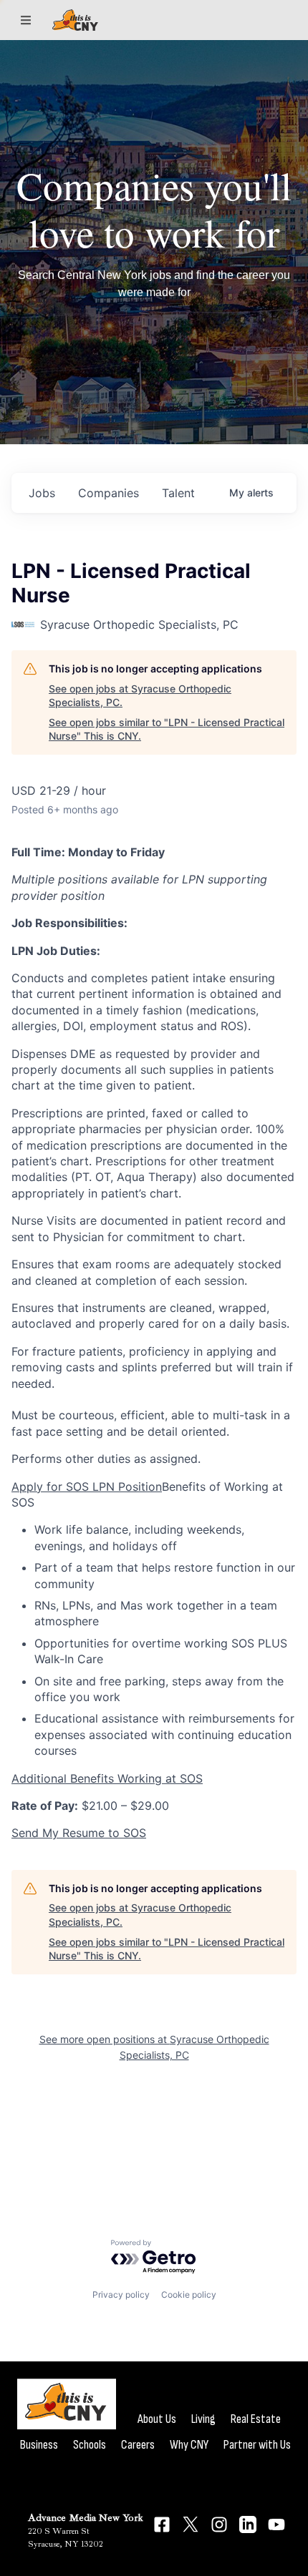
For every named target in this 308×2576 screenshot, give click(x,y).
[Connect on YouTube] (276, 2524)
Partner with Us (257, 2445)
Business (39, 2445)
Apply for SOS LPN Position (87, 1487)
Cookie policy (189, 2295)
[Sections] (26, 20)
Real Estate (256, 2419)
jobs (42, 493)
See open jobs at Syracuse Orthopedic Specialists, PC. (140, 696)
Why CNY (189, 2445)
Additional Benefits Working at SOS (107, 1778)
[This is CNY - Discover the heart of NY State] (75, 20)
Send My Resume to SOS (79, 1833)
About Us (157, 2419)
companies (109, 493)
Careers (138, 2445)
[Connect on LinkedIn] (248, 2524)
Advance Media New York (86, 2518)
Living (203, 2419)
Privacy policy (121, 2295)
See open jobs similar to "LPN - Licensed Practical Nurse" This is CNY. (167, 729)
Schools (90, 2445)
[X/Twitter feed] (191, 2524)
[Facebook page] (162, 2524)
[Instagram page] (219, 2524)
